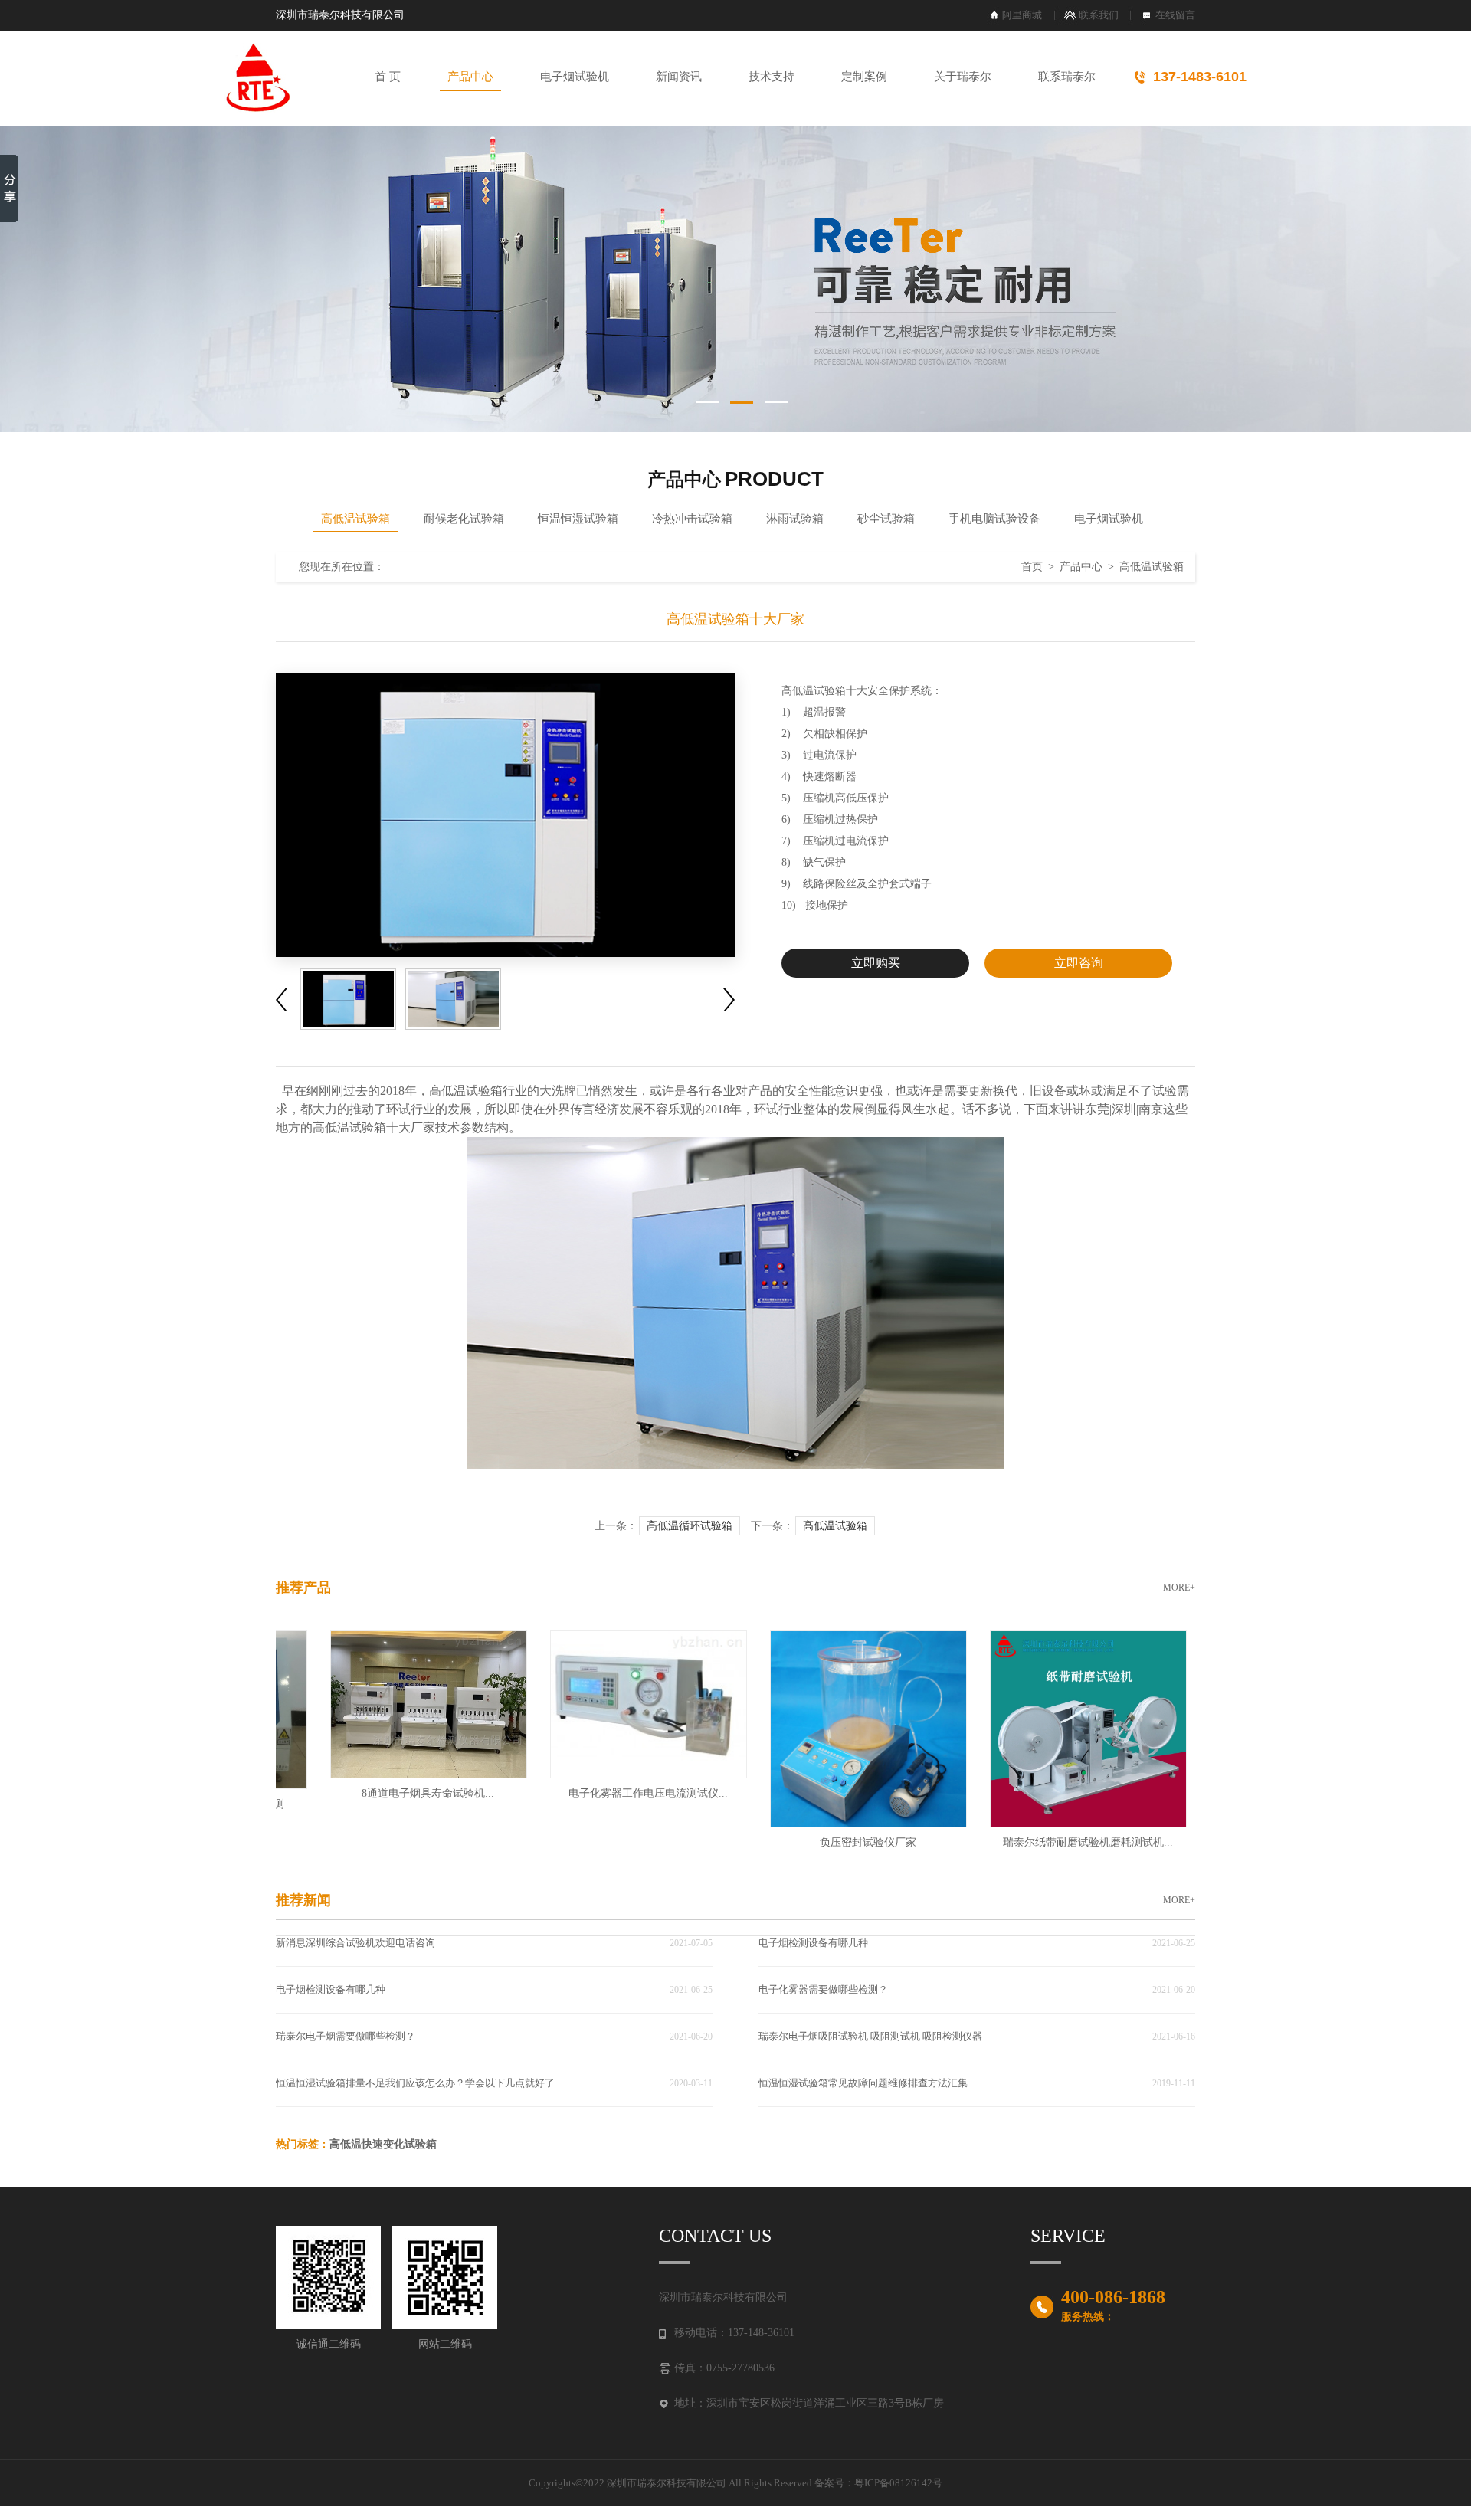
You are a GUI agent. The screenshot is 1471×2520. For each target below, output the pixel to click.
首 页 (388, 77)
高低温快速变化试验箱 (383, 2144)
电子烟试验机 (575, 77)
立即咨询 (1079, 963)
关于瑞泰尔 (963, 77)
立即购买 (876, 963)
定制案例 (864, 77)
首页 (1032, 567)
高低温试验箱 (355, 519)
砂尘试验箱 (886, 519)
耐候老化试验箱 (464, 519)
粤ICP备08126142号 (898, 2483)
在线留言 (1175, 15)
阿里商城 (1022, 15)
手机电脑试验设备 (994, 519)
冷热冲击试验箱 (692, 519)
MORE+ (1179, 1588)
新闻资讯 (679, 77)
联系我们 (1099, 15)
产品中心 (470, 77)
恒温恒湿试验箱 (578, 519)
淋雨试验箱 (795, 519)
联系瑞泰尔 (1067, 77)
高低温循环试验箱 (690, 1526)
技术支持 (772, 77)
